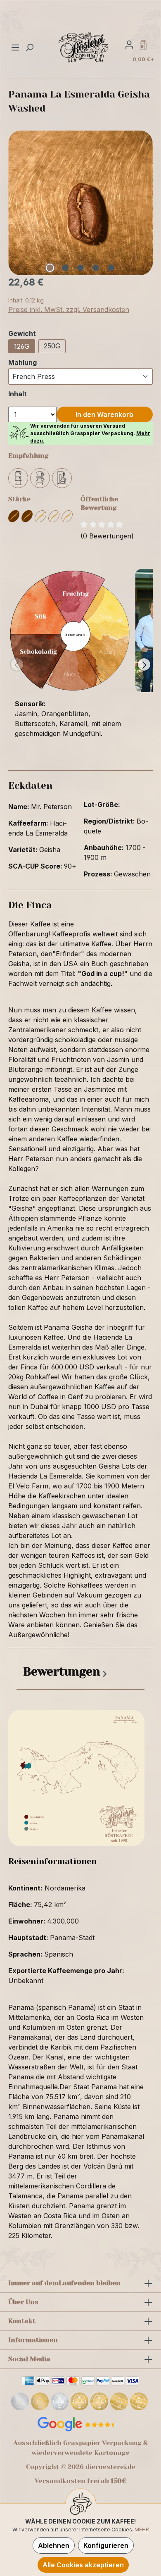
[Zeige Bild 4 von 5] (96, 268)
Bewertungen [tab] (62, 1672)
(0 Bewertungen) (107, 536)
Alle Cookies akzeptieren (83, 2565)
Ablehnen (54, 2545)
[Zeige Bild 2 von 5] (65, 268)
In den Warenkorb (104, 414)
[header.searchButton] (29, 47)
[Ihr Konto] (129, 44)
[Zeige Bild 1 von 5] (50, 268)
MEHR (142, 2530)
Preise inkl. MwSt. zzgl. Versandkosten (69, 310)
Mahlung (22, 362)
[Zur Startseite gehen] (84, 47)
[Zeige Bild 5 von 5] (111, 268)
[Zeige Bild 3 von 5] (80, 268)
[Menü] (16, 47)
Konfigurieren (106, 2545)
